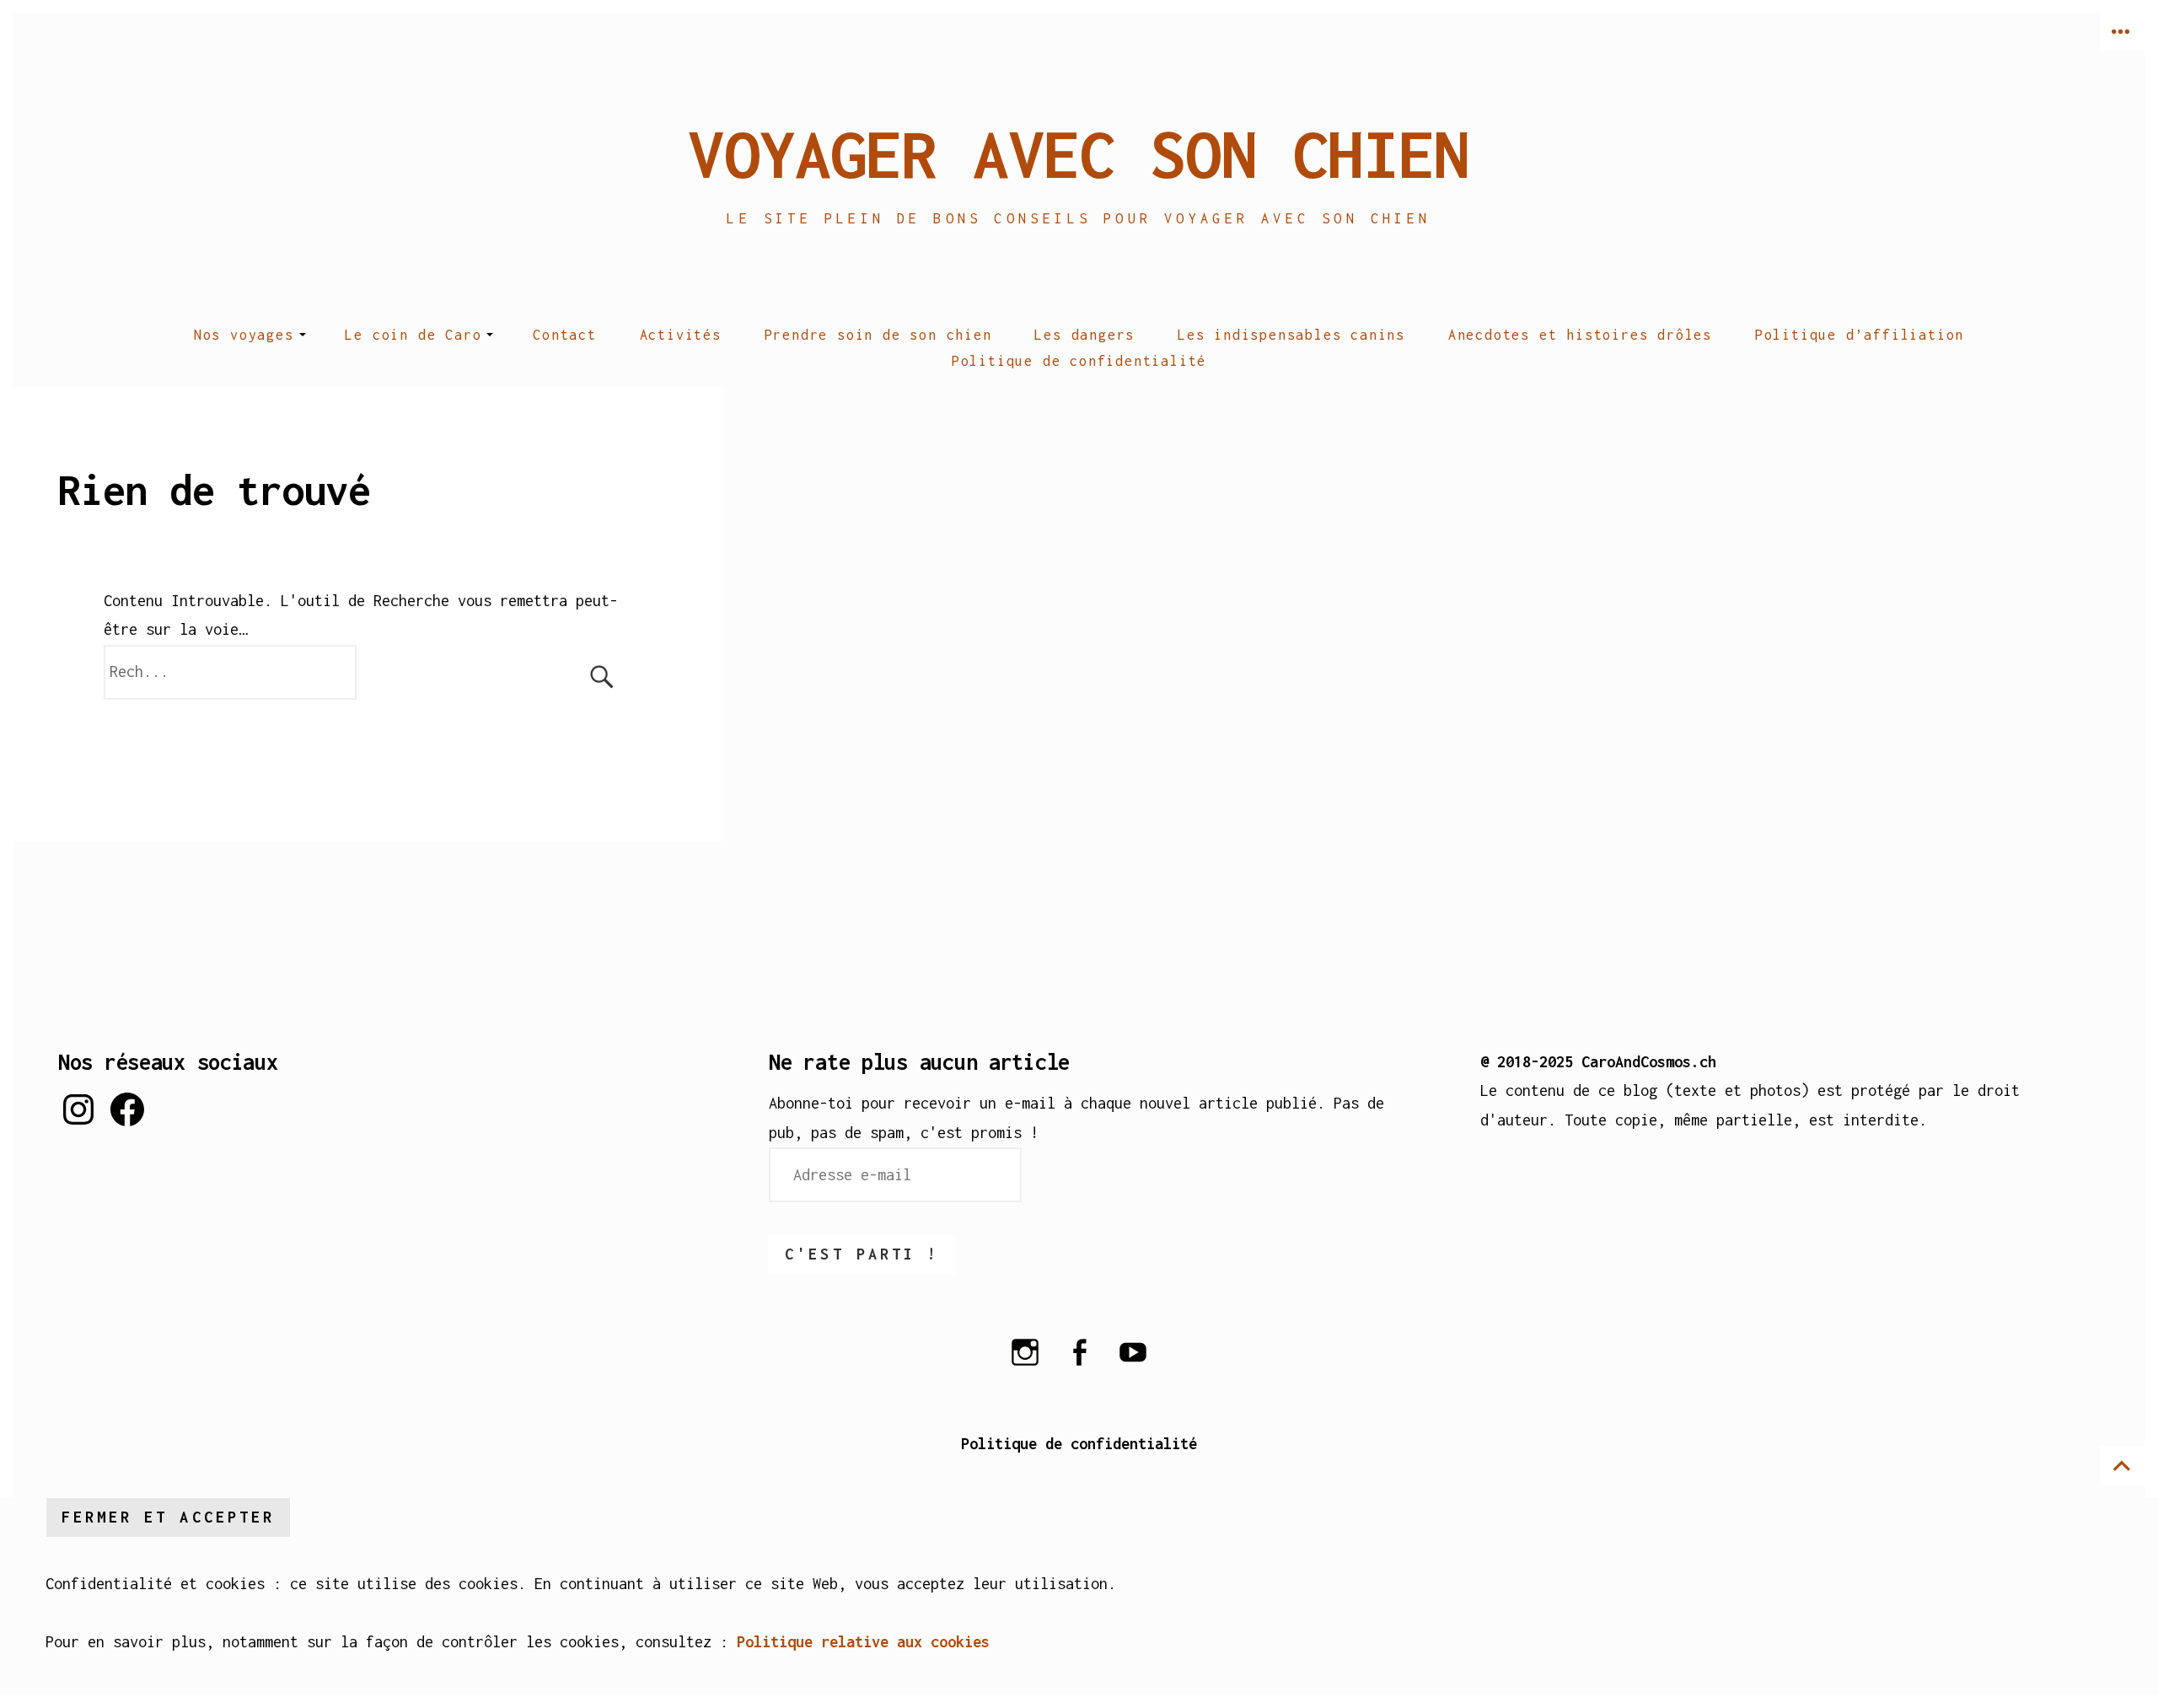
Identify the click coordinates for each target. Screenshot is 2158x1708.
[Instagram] (1025, 1363)
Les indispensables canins (1291, 335)
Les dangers (1084, 335)
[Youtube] (1133, 1363)
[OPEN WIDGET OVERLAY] (2123, 32)
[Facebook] (1079, 1363)
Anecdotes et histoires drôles (1580, 335)
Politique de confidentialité (1079, 361)
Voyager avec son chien (1079, 153)
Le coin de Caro (413, 335)
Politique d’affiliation (1860, 335)
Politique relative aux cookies (863, 1642)
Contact (565, 335)
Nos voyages (244, 335)
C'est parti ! (862, 1254)
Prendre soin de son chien (878, 335)
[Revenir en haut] (2123, 1465)
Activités (681, 335)
